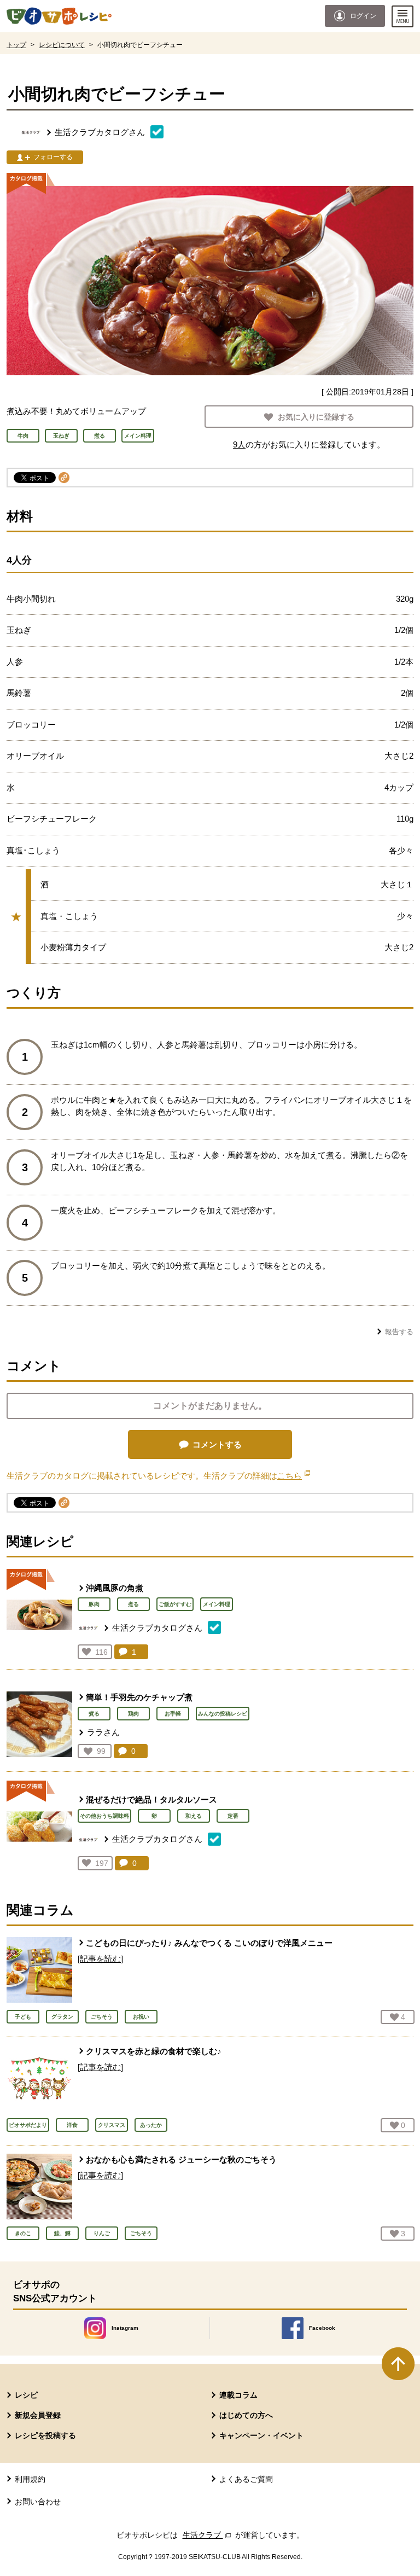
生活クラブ (208, 2535)
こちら (294, 1476)
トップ (16, 45)
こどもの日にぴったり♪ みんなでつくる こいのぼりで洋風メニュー (209, 1943)
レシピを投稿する (45, 2435)
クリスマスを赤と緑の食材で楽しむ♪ (154, 2051)
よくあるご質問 (246, 2479)
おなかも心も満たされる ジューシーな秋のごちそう (181, 2159)
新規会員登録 (38, 2415)
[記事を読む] (100, 1959)
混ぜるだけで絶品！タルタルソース (151, 1799)
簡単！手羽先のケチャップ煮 (139, 1697)
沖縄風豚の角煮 (115, 1588)
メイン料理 (217, 1604)
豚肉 (94, 1604)
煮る (133, 1604)
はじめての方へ (246, 2415)
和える (194, 1816)
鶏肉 (133, 1714)
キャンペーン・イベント (261, 2435)
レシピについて (62, 45)
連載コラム (238, 2395)
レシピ (26, 2395)
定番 (233, 1816)
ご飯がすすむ (175, 1604)
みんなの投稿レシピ (223, 1714)
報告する (399, 1332)
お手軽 (173, 1714)
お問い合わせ (38, 2502)
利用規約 (30, 2479)
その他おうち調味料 (104, 1816)
